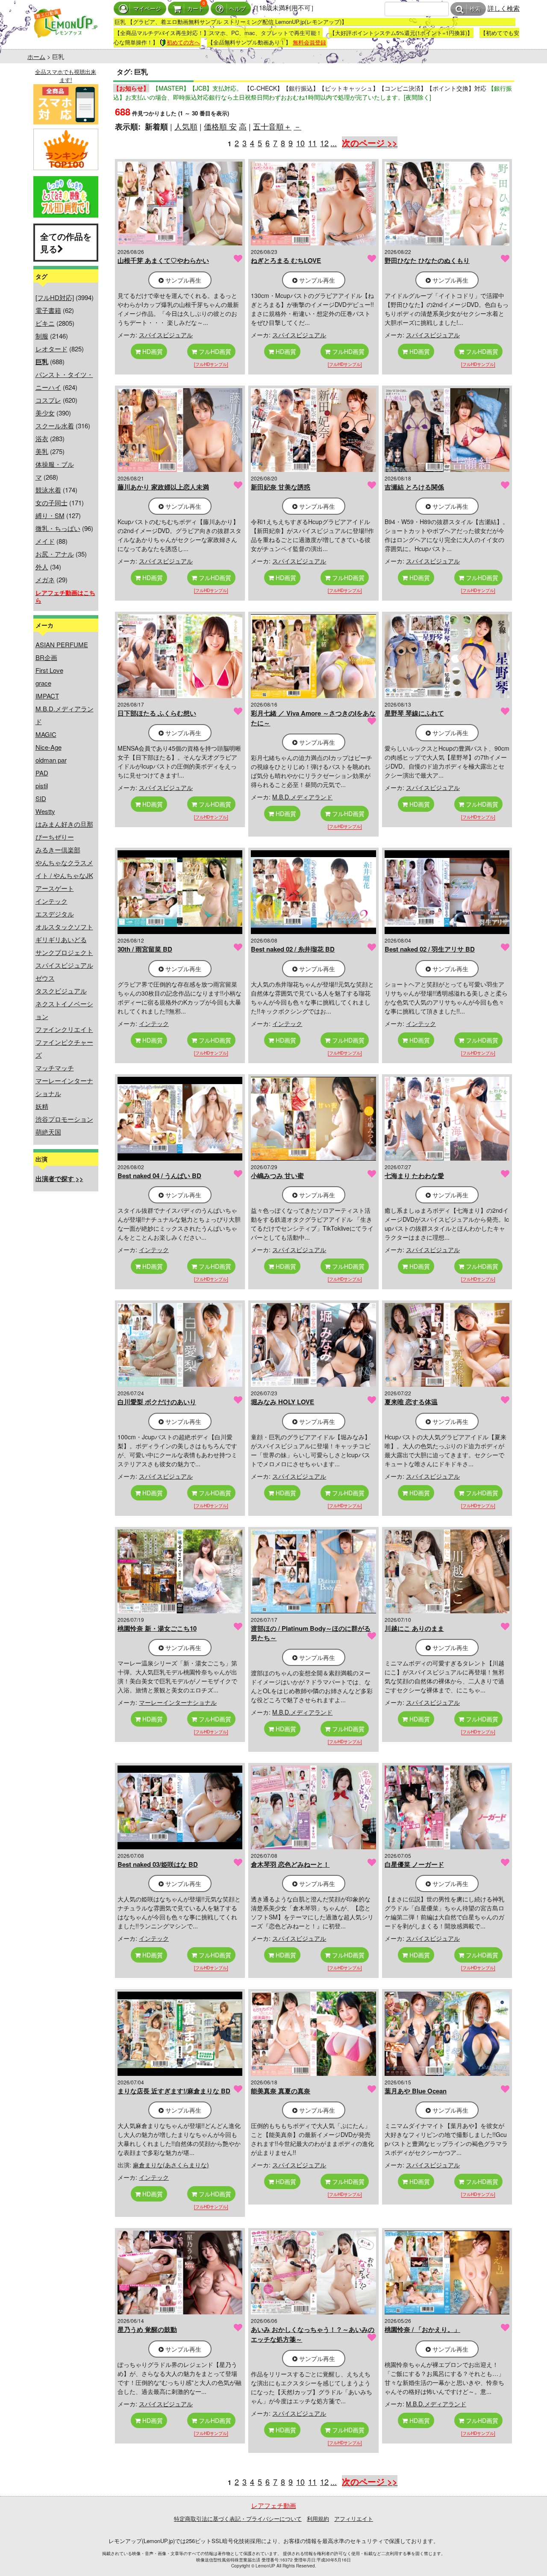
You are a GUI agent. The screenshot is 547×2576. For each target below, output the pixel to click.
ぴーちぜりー (55, 837)
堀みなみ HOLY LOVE (282, 1402)
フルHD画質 (214, 351)
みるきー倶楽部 (58, 850)
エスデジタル (55, 914)
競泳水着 (48, 490)
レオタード (51, 349)
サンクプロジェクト (64, 952)
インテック (51, 901)
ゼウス (45, 978)
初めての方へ (183, 42)
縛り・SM (50, 515)
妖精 (42, 1106)
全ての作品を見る (66, 242)
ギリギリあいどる (61, 939)
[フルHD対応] (55, 297)
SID (41, 798)
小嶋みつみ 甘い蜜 (277, 1176)
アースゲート (55, 888)
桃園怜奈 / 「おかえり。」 (422, 2329)
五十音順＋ (272, 126)
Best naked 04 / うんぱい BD (159, 1176)
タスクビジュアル (61, 991)
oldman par (51, 760)
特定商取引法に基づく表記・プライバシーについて (238, 2519)
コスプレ (48, 400)
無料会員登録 (309, 42)
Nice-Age (49, 747)
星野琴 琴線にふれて (414, 713)
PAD (42, 773)
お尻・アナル (55, 554)
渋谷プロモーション (64, 1119)
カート (196, 9)
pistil (42, 785)
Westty (45, 811)
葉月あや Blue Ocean (416, 2091)
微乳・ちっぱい (58, 528)
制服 (42, 336)
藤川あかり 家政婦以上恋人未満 (163, 487)
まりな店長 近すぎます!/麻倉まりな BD (174, 2091)
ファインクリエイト (64, 1029)
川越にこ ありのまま (414, 1628)
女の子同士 (51, 503)
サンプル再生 (182, 280)
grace (43, 683)
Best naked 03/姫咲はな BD (158, 1864)
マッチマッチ (55, 1068)
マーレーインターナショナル (178, 1702)
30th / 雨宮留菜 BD (145, 949)
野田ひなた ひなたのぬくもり (427, 260)
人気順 (186, 126)
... (334, 143)
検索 (475, 9)
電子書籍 (48, 310)
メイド (45, 541)
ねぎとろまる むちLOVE (286, 260)
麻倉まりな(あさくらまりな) (171, 2165)
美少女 (45, 413)
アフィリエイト (354, 2519)
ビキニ (45, 323)
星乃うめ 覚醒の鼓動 (147, 2329)
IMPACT (47, 696)
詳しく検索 (504, 8)
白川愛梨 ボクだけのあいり (157, 1402)
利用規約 (318, 2519)
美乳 (42, 451)
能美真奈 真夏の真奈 (281, 2091)
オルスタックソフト (64, 927)
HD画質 (152, 351)
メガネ (45, 579)
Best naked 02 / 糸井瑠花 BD (293, 949)
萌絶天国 (48, 1132)
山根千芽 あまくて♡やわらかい (163, 260)
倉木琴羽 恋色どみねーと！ (290, 1864)
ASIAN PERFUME (62, 644)
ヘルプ (237, 9)
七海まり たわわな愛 (414, 1176)
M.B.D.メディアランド (302, 797)
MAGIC (46, 734)
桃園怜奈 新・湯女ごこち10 (157, 1628)
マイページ (147, 9)
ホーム (36, 56)
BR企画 (46, 657)
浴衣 (42, 438)
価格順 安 (220, 126)
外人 (42, 567)
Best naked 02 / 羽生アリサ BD (430, 949)
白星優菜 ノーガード (414, 1864)
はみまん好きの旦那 (64, 824)
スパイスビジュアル (64, 965)
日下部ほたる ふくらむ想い (157, 713)
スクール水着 (55, 426)
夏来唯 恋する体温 (411, 1402)
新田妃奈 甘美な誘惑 (281, 487)
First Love (49, 670)
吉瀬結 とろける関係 (414, 487)
